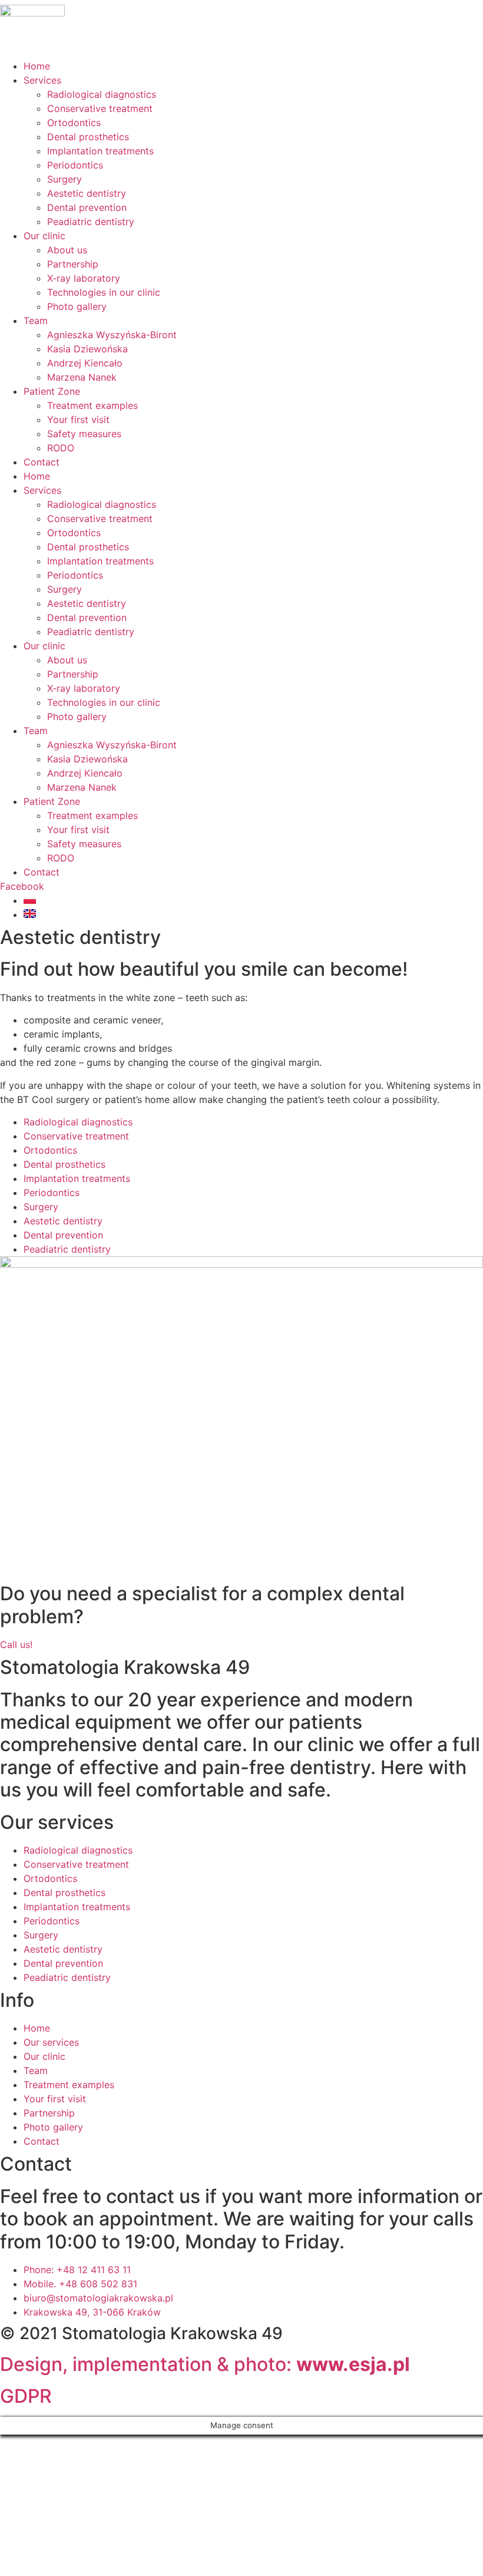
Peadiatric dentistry (91, 222)
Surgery (64, 179)
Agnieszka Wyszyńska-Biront (112, 335)
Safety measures (84, 434)
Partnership (73, 264)
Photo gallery (77, 306)
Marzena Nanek (82, 377)
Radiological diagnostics (102, 94)
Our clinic (44, 236)
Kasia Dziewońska (87, 349)
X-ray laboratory (84, 278)
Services (42, 80)
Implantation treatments (100, 151)
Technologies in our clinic (104, 292)
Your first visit (78, 420)
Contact (42, 462)
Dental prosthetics (88, 137)
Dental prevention (87, 207)
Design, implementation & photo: (205, 2364)
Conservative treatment (100, 108)
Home (37, 66)
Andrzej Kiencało (85, 363)
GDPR (26, 2396)
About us (67, 250)
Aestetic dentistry (87, 193)
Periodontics (75, 165)
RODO (61, 448)
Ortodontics (74, 123)
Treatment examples (92, 405)
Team (36, 321)
